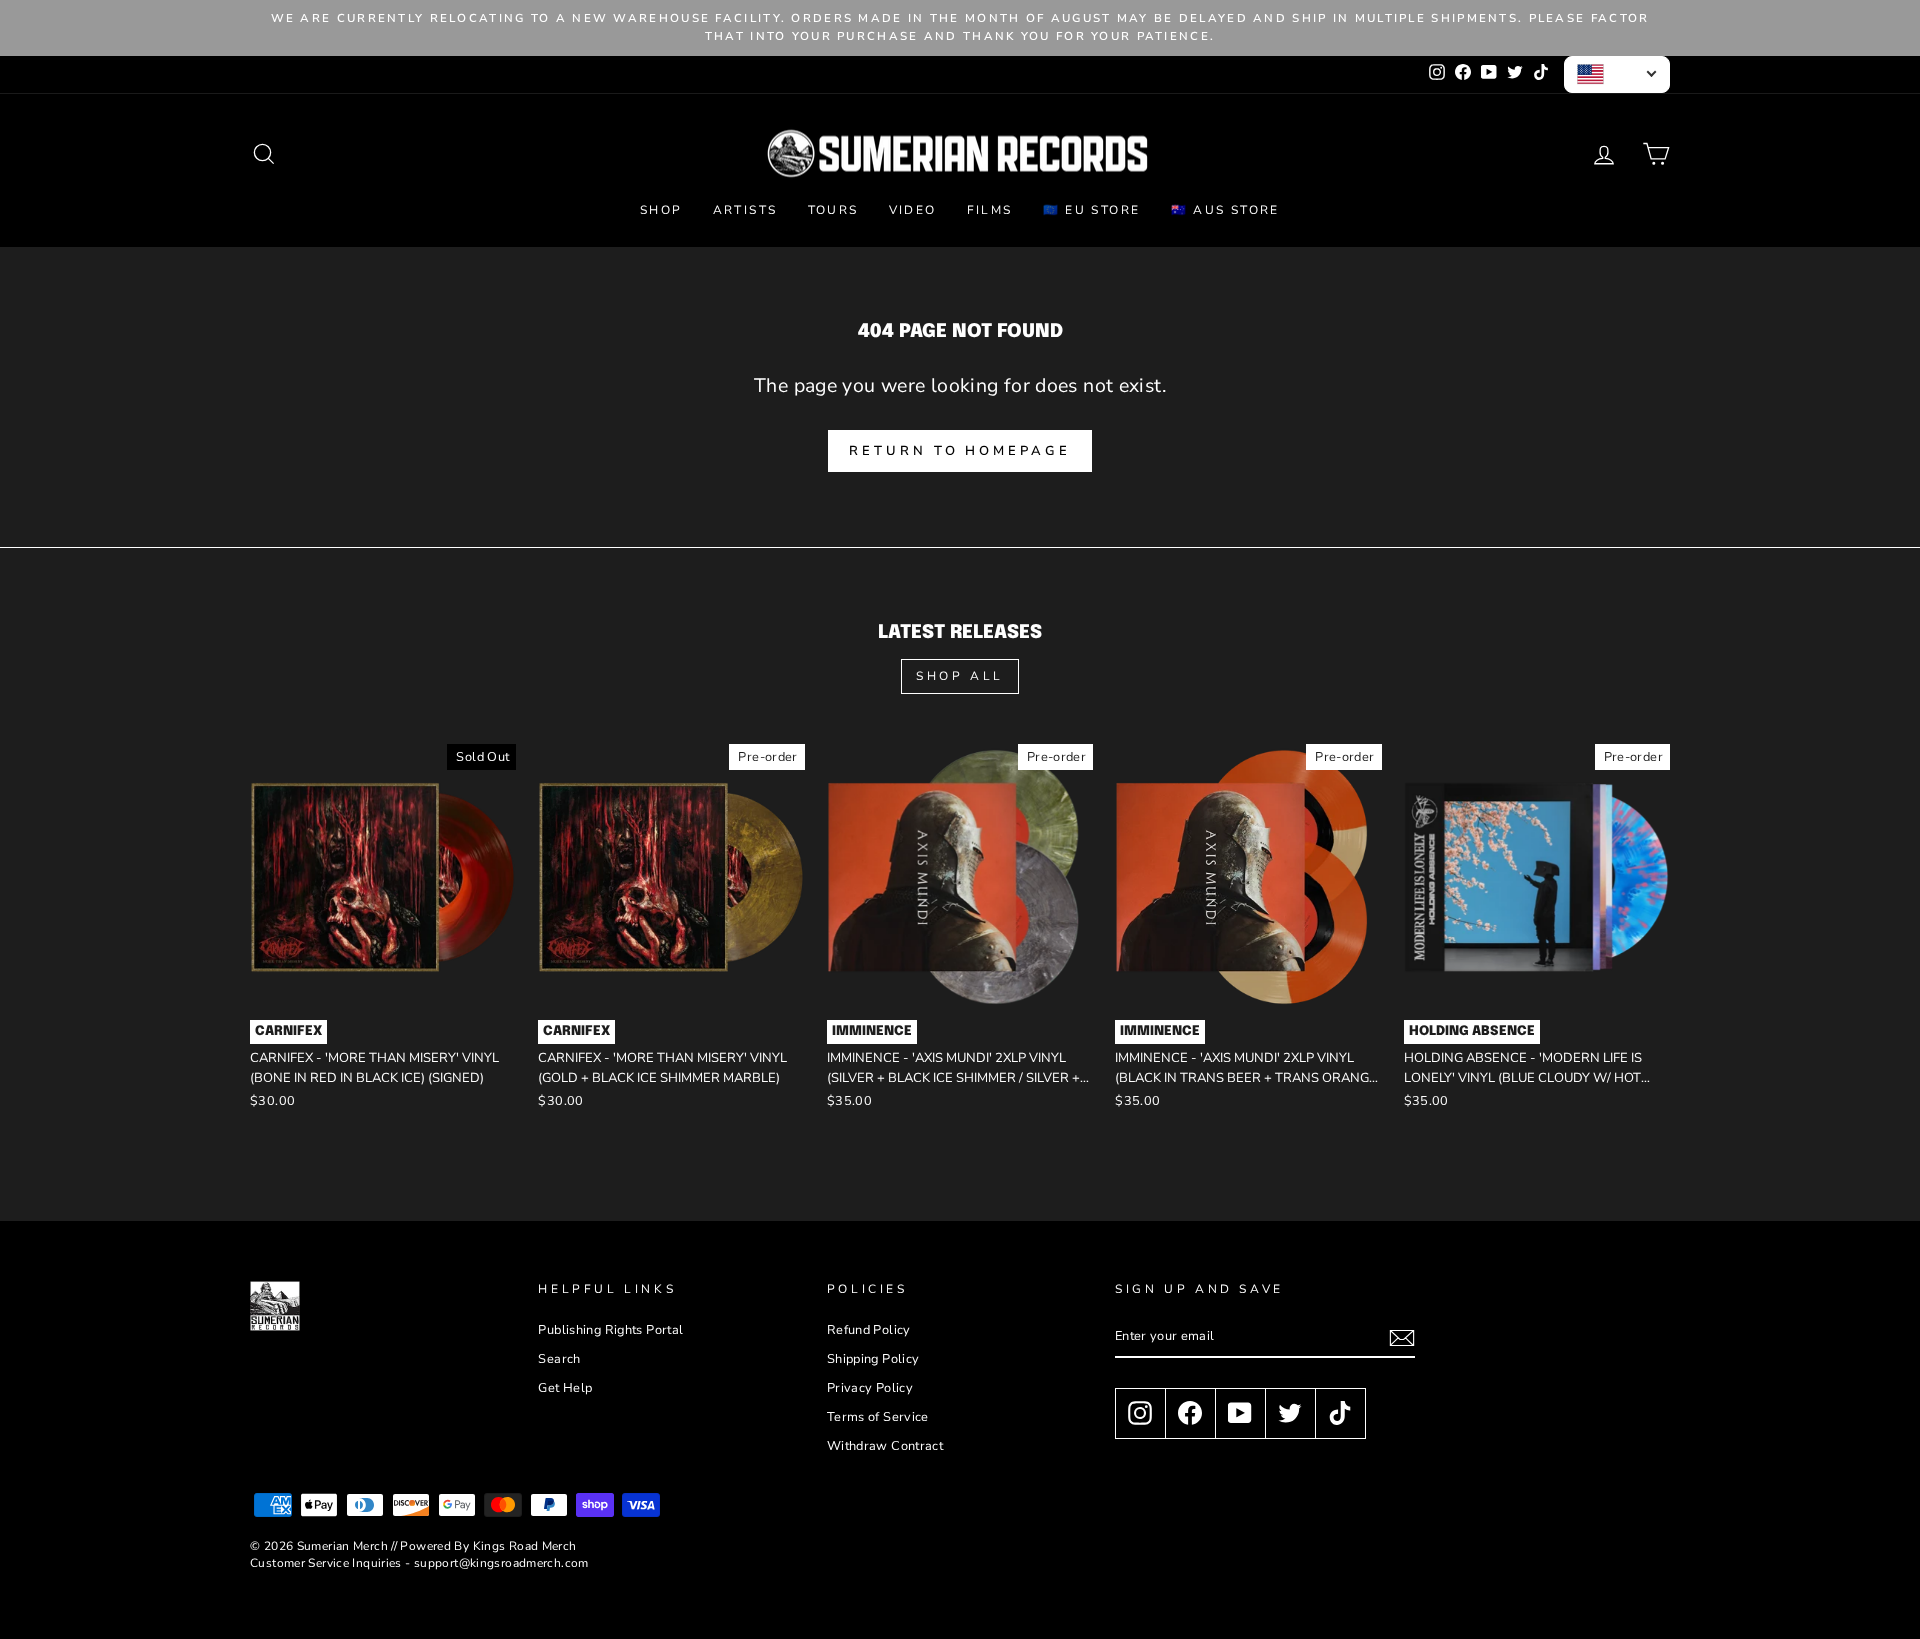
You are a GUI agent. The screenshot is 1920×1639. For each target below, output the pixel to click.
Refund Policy (869, 1330)
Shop (661, 210)
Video (913, 210)
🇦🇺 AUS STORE (1225, 210)
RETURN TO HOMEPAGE (959, 451)
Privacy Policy (870, 1388)
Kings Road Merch (525, 1546)
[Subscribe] (1402, 1338)
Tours (833, 210)
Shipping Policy (873, 1359)
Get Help (565, 1388)
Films (990, 210)
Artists (745, 210)
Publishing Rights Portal (610, 1330)
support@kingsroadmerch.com (501, 1563)
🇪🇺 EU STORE (1092, 210)
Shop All (960, 676)
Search (559, 1359)
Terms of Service (878, 1417)
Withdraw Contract (885, 1446)
